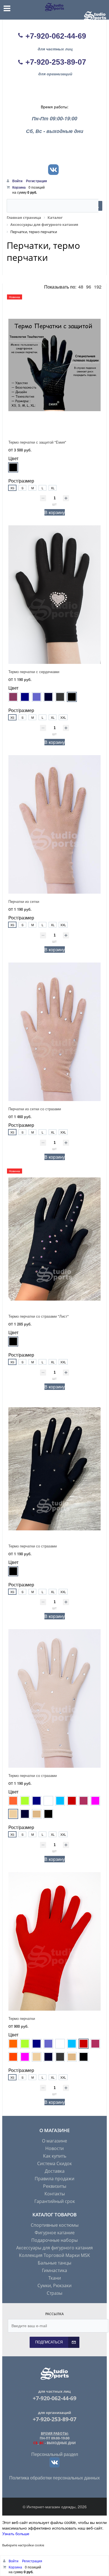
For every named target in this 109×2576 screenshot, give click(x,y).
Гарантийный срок (55, 2201)
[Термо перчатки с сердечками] (54, 595)
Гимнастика (54, 2270)
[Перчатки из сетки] (54, 824)
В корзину (55, 512)
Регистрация (36, 181)
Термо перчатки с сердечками (34, 672)
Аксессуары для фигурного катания (54, 2248)
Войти (18, 181)
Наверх (99, 1541)
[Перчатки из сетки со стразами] (54, 1032)
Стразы (54, 2293)
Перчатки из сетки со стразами (35, 1109)
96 (89, 287)
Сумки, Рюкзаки (54, 2285)
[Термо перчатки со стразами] (54, 1469)
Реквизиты (55, 2186)
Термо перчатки (22, 2018)
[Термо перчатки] (54, 1941)
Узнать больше (16, 2533)
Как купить (55, 2156)
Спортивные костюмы (55, 2225)
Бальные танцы (54, 2263)
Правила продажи (54, 2179)
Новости (54, 2148)
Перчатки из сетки (24, 901)
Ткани (55, 2278)
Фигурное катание (55, 2233)
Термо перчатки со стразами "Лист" (39, 1316)
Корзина (19, 187)
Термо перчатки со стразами (33, 1546)
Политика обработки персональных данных (54, 2478)
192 (98, 287)
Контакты (55, 2194)
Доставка (55, 2171)
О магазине (54, 2141)
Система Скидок (54, 2163)
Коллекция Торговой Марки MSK (54, 2255)
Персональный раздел (55, 2454)
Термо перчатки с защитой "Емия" (37, 442)
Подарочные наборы (54, 2240)
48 (81, 287)
